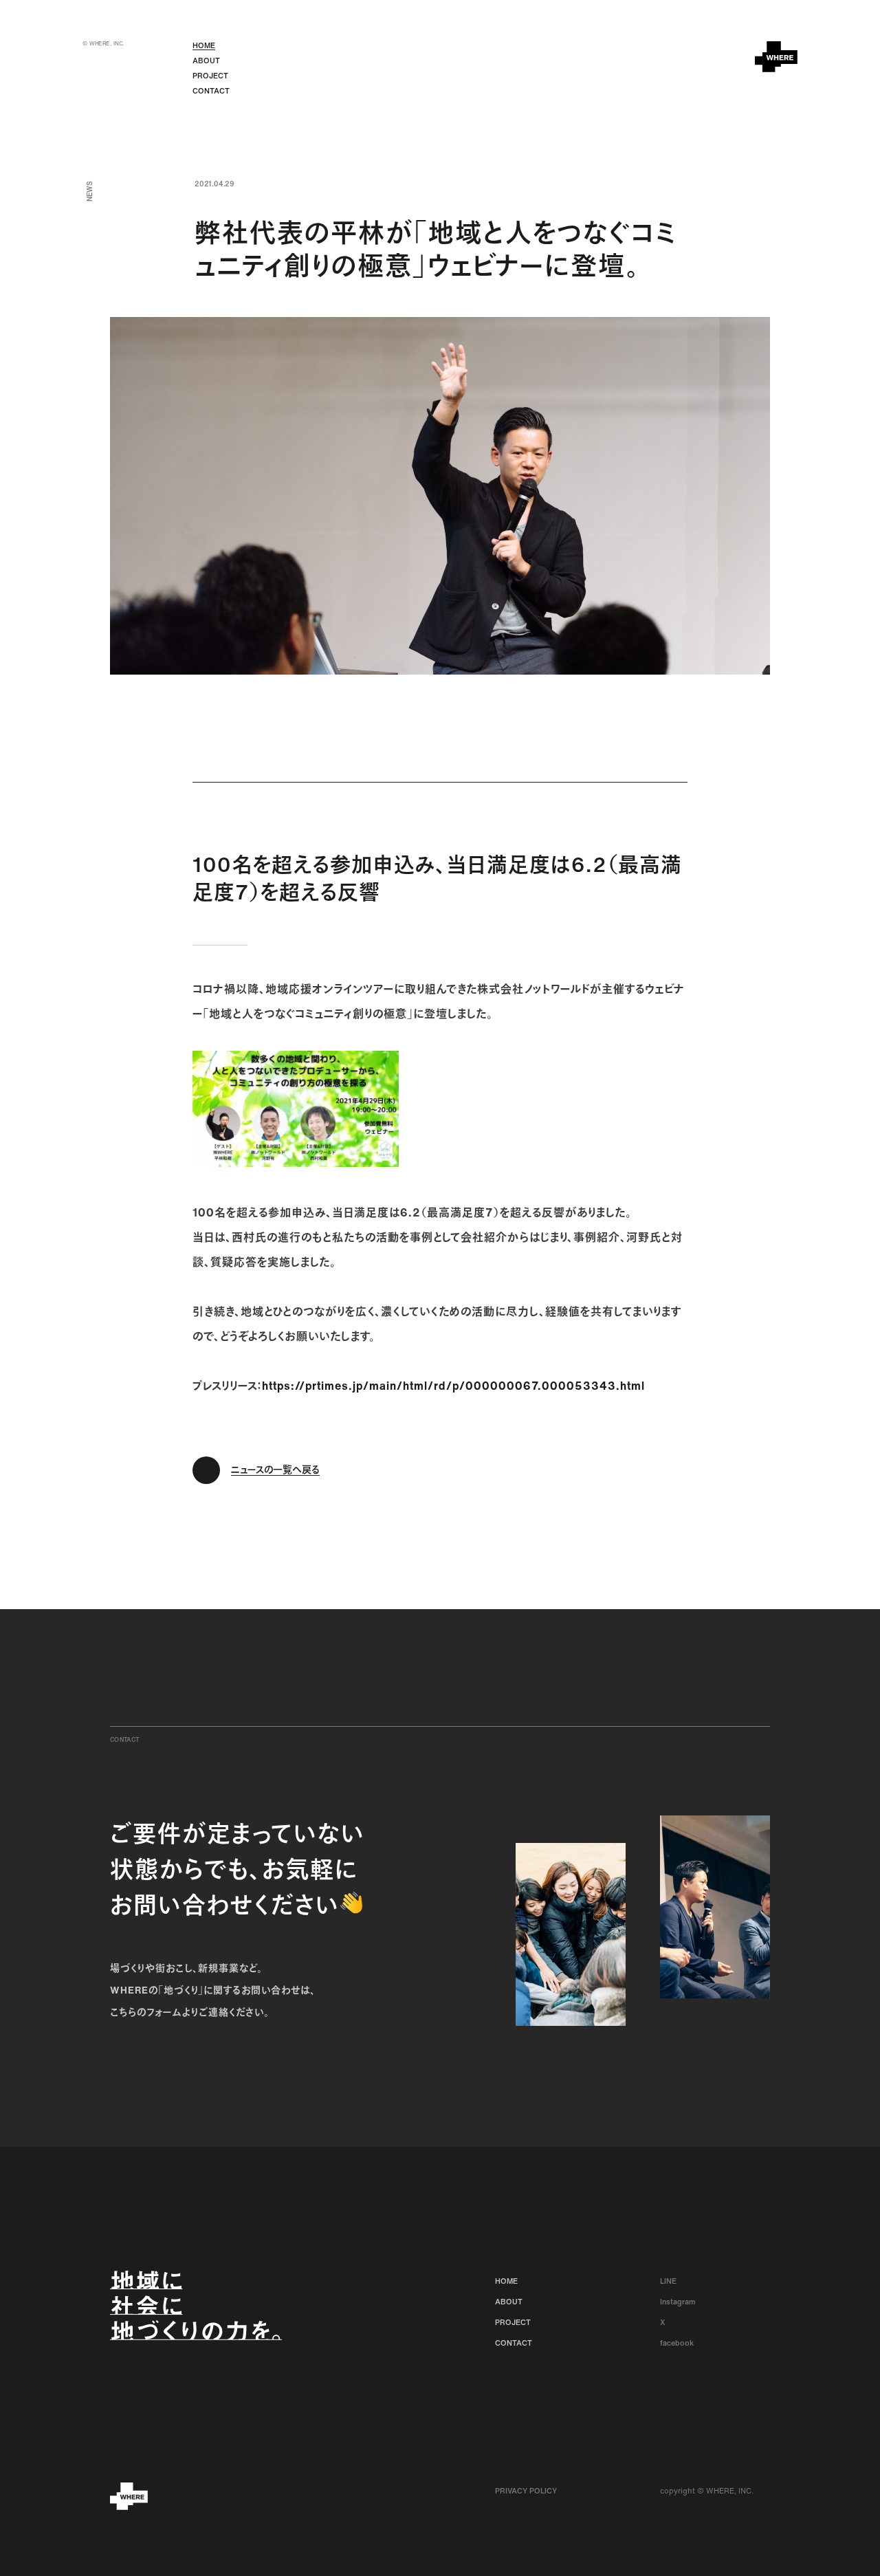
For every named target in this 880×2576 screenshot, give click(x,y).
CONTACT (211, 91)
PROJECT (210, 76)
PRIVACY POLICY (526, 2491)
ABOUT (206, 61)
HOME (204, 45)
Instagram (678, 2302)
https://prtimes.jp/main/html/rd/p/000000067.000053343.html (453, 1386)
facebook (677, 2343)
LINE (668, 2281)
